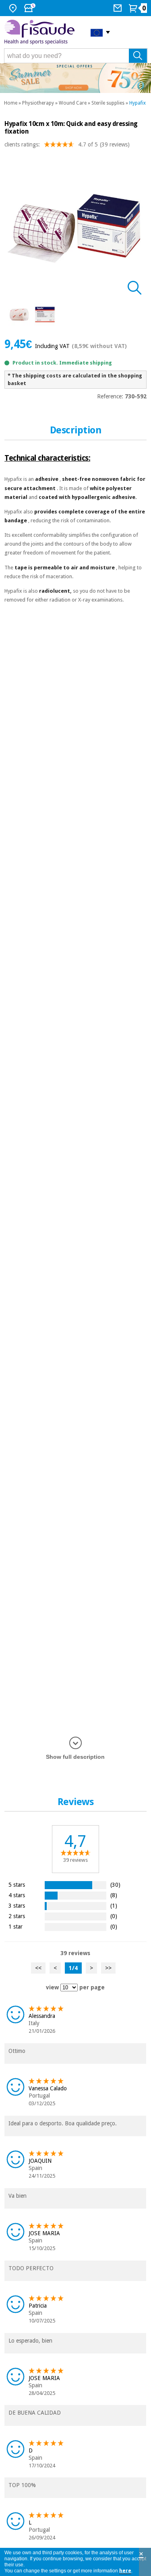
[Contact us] (119, 8)
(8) (114, 1895)
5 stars (17, 1885)
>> (108, 1968)
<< (38, 1968)
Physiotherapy (38, 103)
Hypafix (138, 103)
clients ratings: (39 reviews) (67, 144)
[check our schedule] (31, 8)
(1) (114, 1905)
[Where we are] (14, 8)
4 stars (17, 1895)
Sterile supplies (108, 103)
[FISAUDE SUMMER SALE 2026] (75, 78)
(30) (115, 1885)
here (125, 2571)
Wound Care (73, 103)
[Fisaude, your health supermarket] (41, 32)
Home (11, 103)
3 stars (17, 1905)
